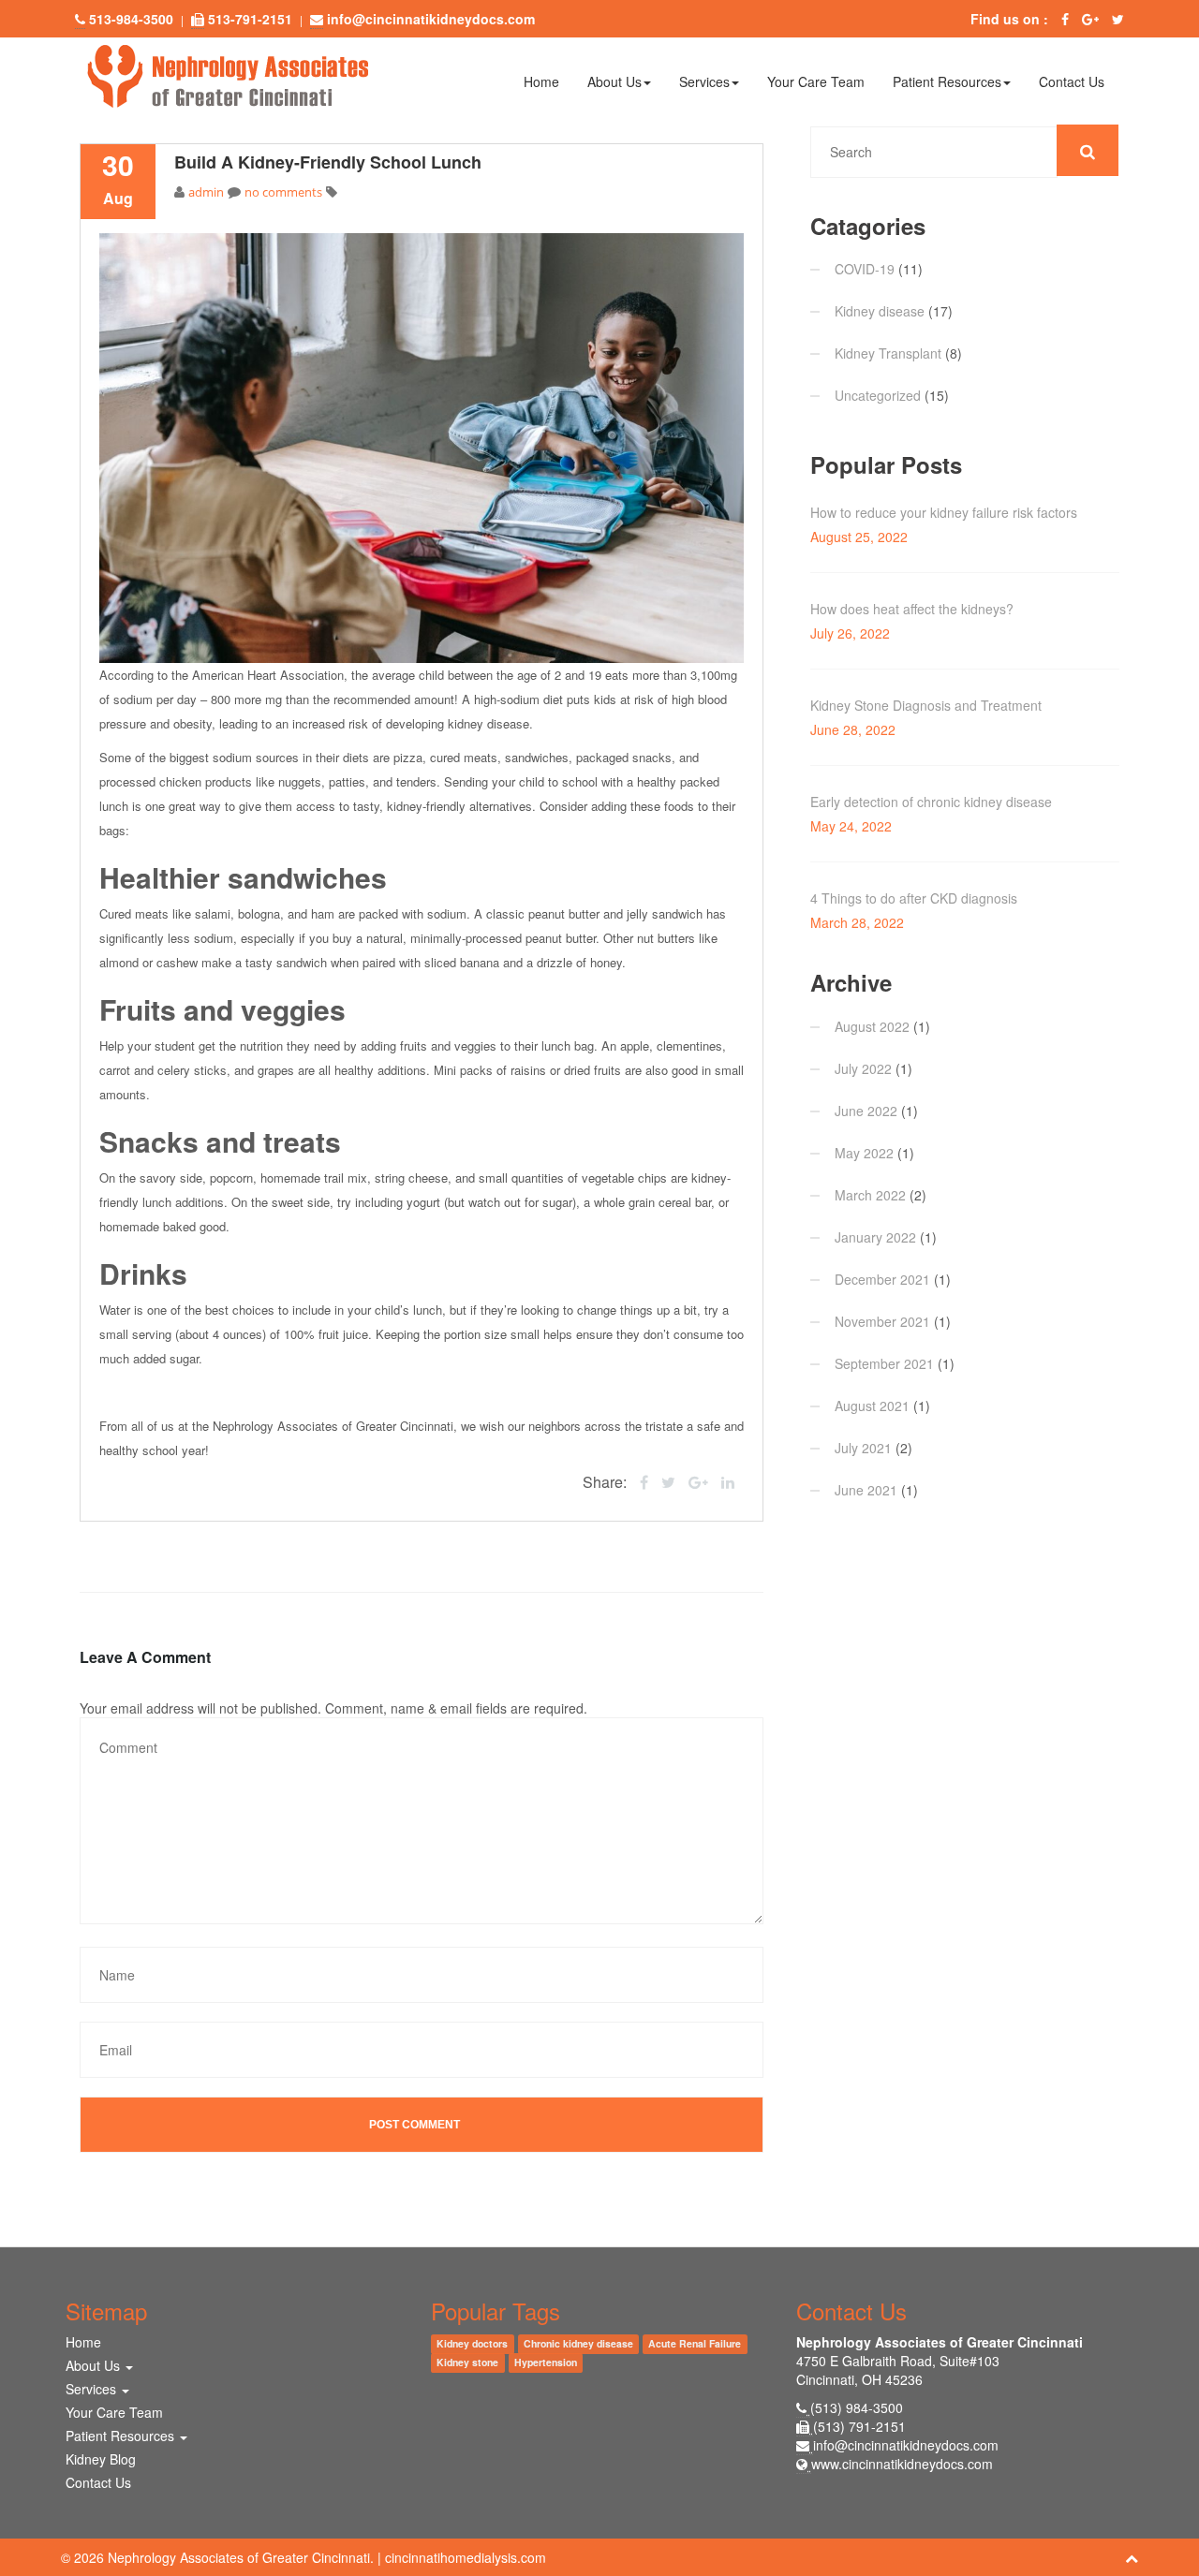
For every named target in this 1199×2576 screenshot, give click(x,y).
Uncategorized (878, 395)
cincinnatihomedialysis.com (466, 2557)
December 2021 (882, 1279)
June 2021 (866, 1490)
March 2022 (870, 1195)
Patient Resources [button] (947, 81)
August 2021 (872, 1406)
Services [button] (704, 81)
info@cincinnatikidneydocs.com (906, 2445)
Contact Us (1072, 81)
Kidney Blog (101, 2459)
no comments (283, 192)
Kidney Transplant (888, 353)
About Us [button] (614, 81)
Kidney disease (880, 311)
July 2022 (863, 1068)
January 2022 (875, 1237)
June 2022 (866, 1111)
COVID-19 (865, 269)
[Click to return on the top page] (1132, 2557)
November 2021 (882, 1321)
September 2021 (884, 1363)
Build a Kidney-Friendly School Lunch (328, 162)
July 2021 (863, 1448)
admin (206, 192)
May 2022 (864, 1153)
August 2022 (872, 1026)
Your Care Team (816, 81)
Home (541, 81)
